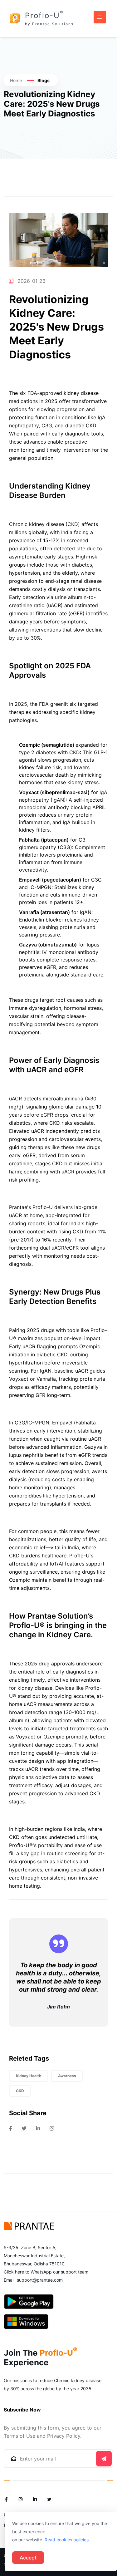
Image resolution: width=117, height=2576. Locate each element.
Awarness (67, 2076)
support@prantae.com (40, 2280)
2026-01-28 (32, 281)
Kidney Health (29, 2076)
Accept (28, 2558)
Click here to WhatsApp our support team (46, 2272)
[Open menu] (100, 17)
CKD (20, 2091)
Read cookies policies (67, 2540)
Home (16, 80)
